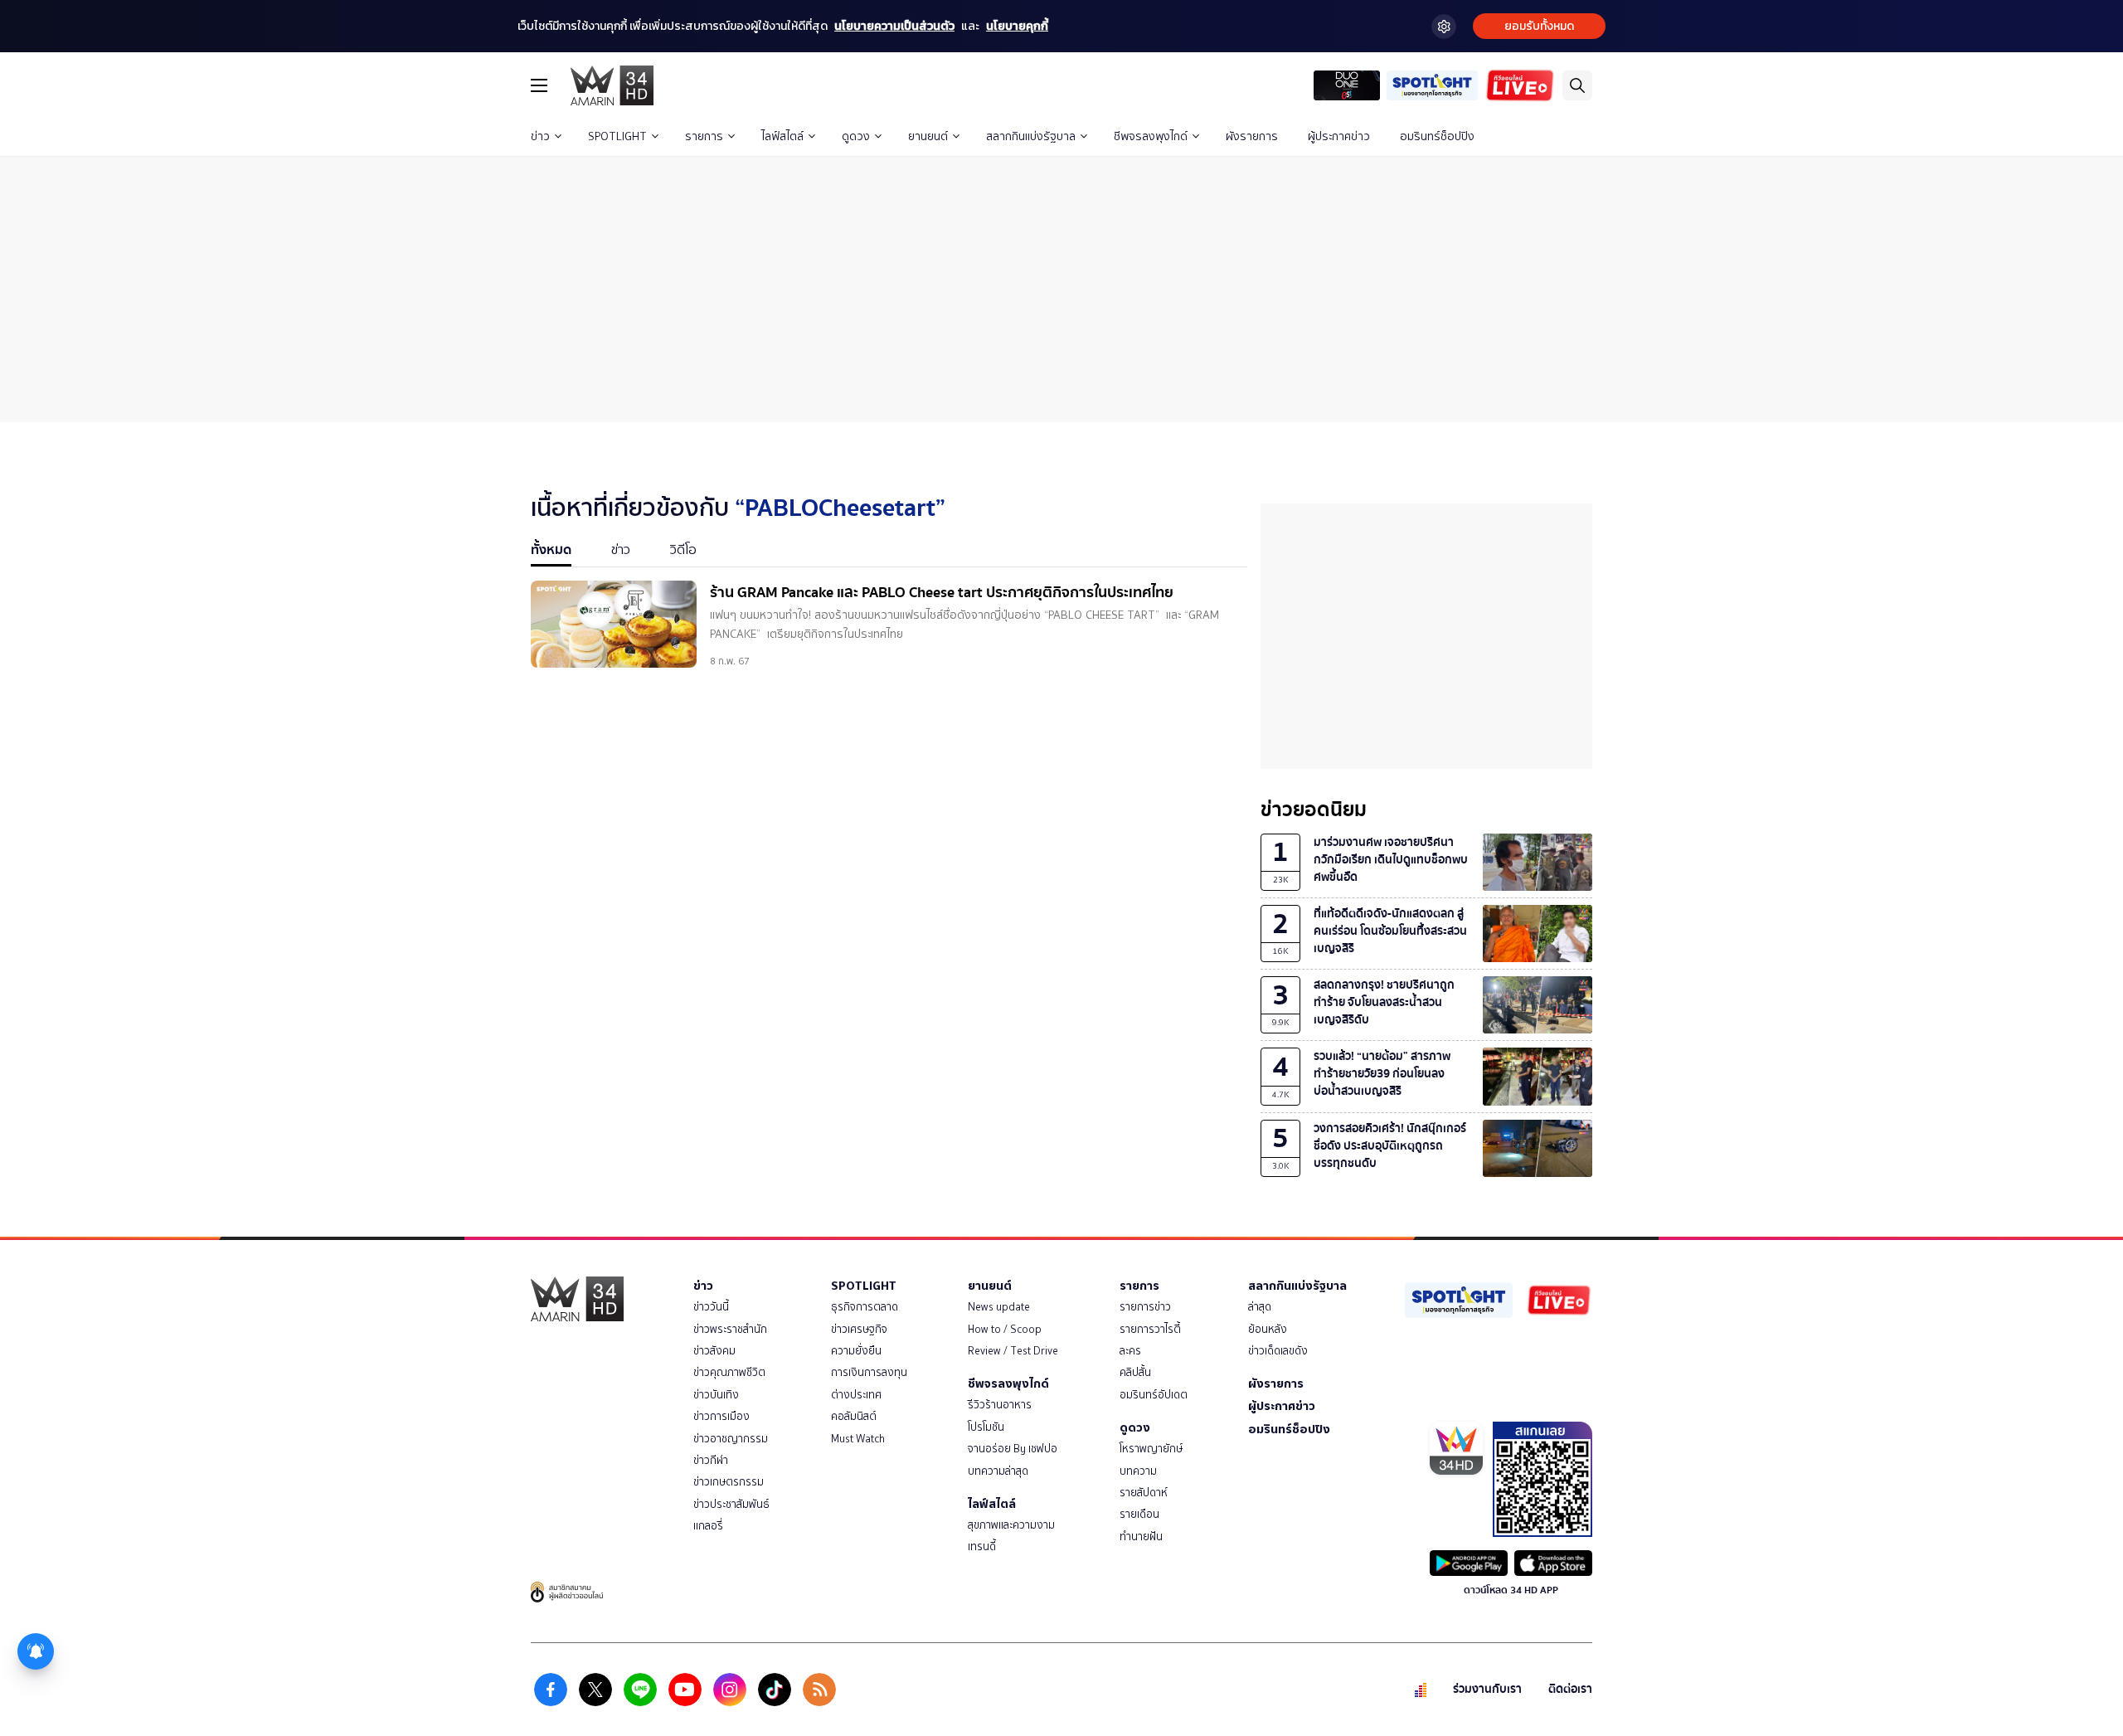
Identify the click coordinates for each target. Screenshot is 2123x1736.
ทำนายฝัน (1141, 1537)
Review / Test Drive (1013, 1351)
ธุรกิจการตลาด (865, 1307)
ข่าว (540, 136)
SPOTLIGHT (617, 136)
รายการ (704, 136)
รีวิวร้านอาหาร (1000, 1405)
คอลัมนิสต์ (854, 1416)
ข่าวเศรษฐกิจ (859, 1329)
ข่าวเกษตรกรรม (729, 1482)
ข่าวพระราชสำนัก (730, 1329)
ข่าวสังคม (714, 1351)
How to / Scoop (1005, 1329)
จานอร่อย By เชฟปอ (1013, 1449)
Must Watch (858, 1439)
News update (999, 1307)
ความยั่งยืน (856, 1351)
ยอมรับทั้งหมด (1539, 26)
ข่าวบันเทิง (716, 1395)
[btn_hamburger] (539, 85)
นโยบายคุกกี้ (1017, 26)
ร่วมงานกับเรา (1487, 1689)
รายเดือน (1139, 1514)
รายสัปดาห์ (1144, 1493)
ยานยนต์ (928, 136)
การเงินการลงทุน (869, 1372)
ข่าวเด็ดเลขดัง (1278, 1351)
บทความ (1138, 1471)
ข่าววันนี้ (711, 1307)
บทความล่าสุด (998, 1471)
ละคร (1130, 1351)
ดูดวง (856, 136)
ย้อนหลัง (1268, 1329)
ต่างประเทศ (856, 1395)
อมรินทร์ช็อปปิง (1437, 136)
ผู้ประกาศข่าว (1339, 136)
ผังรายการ (1252, 136)
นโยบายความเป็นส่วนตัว (894, 26)
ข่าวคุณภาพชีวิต (729, 1372)
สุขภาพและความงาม (1011, 1525)
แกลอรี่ (708, 1526)
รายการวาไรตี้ (1150, 1329)
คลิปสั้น (1135, 1372)
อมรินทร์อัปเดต (1154, 1395)
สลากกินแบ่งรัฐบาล (1031, 136)
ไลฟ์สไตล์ (782, 136)
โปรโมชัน (986, 1427)
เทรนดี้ (982, 1546)
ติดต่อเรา (1570, 1689)
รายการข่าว (1145, 1307)
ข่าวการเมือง (721, 1416)
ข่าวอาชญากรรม (731, 1439)
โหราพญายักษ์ (1151, 1449)
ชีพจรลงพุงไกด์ (1151, 136)
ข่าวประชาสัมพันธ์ (731, 1504)
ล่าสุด (1260, 1307)
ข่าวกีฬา (711, 1460)
